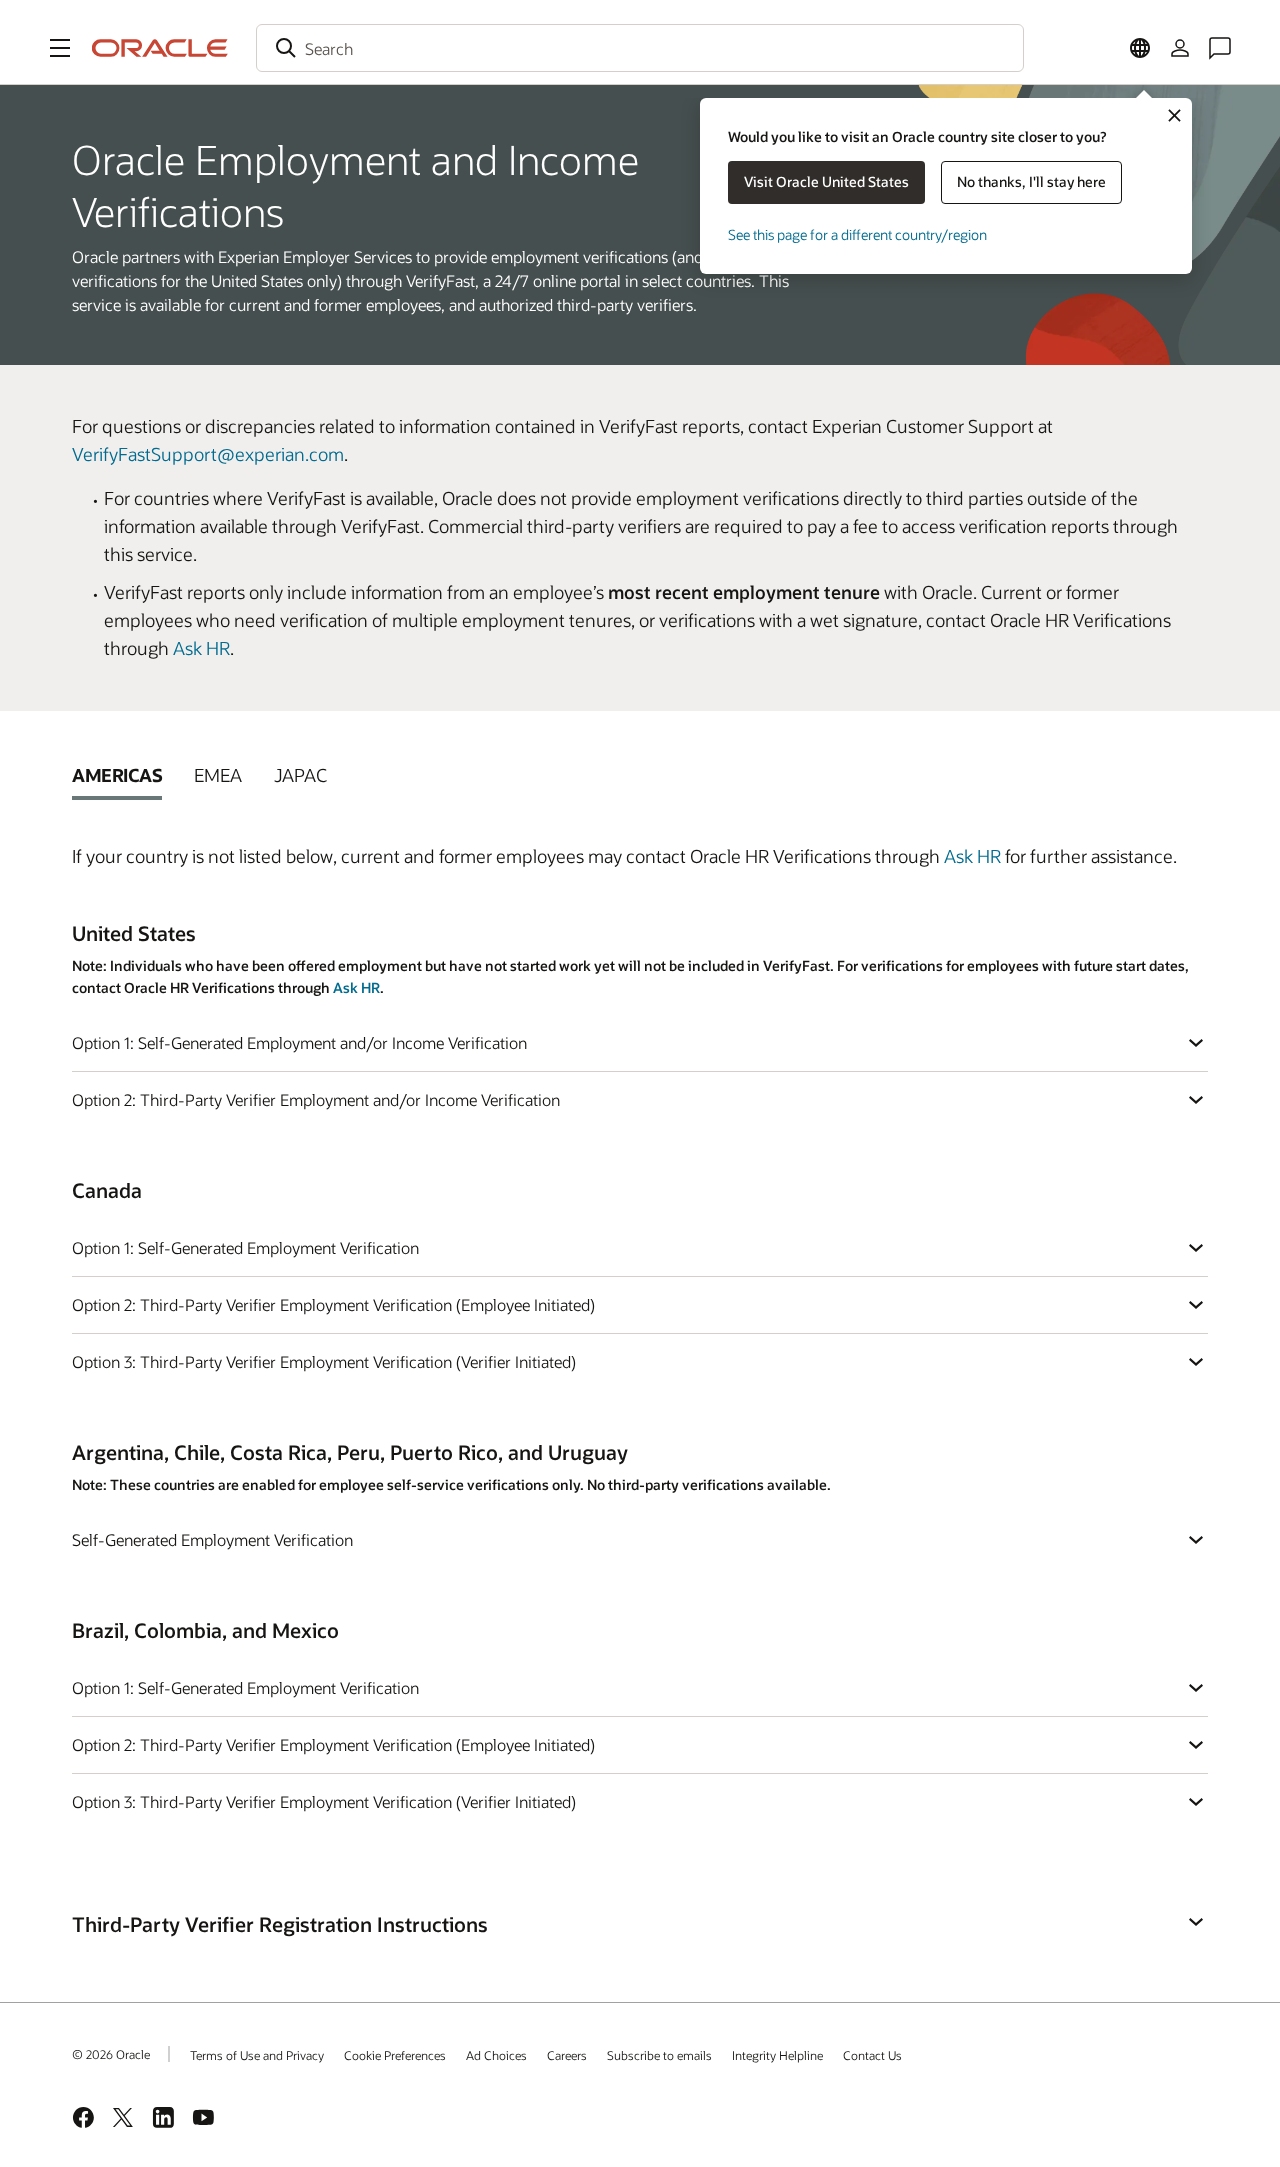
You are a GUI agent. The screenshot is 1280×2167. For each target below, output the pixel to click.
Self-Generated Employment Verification (212, 1539)
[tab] (117, 775)
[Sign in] (1180, 48)
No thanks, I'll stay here (1031, 181)
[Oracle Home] (160, 48)
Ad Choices (496, 2055)
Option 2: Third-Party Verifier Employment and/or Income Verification (316, 1099)
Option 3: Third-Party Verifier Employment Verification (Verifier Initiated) (324, 1361)
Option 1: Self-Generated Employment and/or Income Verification (299, 1042)
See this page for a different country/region (857, 234)
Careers (567, 2055)
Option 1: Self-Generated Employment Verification (245, 1247)
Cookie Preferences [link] (395, 2055)
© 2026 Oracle (111, 2054)
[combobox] (640, 48)
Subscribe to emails (659, 2055)
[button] (60, 48)
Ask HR (201, 648)
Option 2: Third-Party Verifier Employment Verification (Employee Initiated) (333, 1304)
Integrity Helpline (777, 2055)
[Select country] (1140, 48)
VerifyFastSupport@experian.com (208, 454)
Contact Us (872, 2055)
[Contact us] (1220, 48)
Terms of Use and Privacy (257, 2055)
